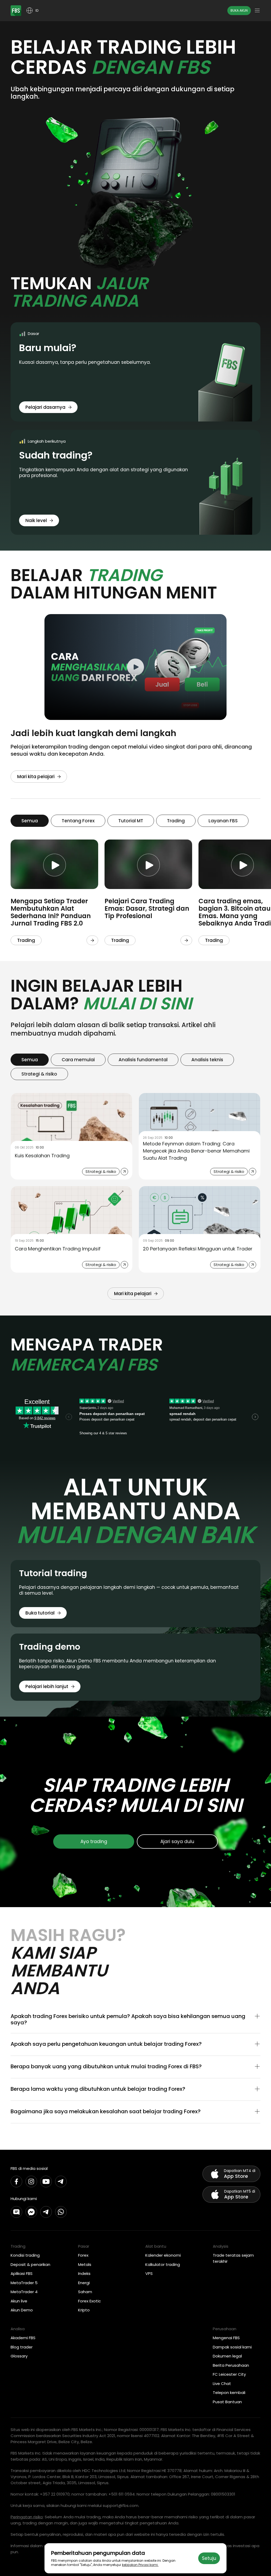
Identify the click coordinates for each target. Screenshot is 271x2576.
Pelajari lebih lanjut (47, 1686)
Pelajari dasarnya (45, 407)
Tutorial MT (131, 821)
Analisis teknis (207, 1060)
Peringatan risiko (27, 2517)
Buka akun (239, 10)
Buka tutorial (40, 1613)
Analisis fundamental (143, 1060)
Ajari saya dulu (177, 1842)
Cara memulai (78, 1060)
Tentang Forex (78, 821)
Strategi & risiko (39, 1074)
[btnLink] (92, 940)
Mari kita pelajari (36, 777)
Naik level (36, 520)
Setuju (209, 2558)
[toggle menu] (257, 11)
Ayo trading (94, 1842)
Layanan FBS (223, 821)
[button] (135, 2019)
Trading (176, 821)
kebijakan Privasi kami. (140, 2565)
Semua (30, 821)
